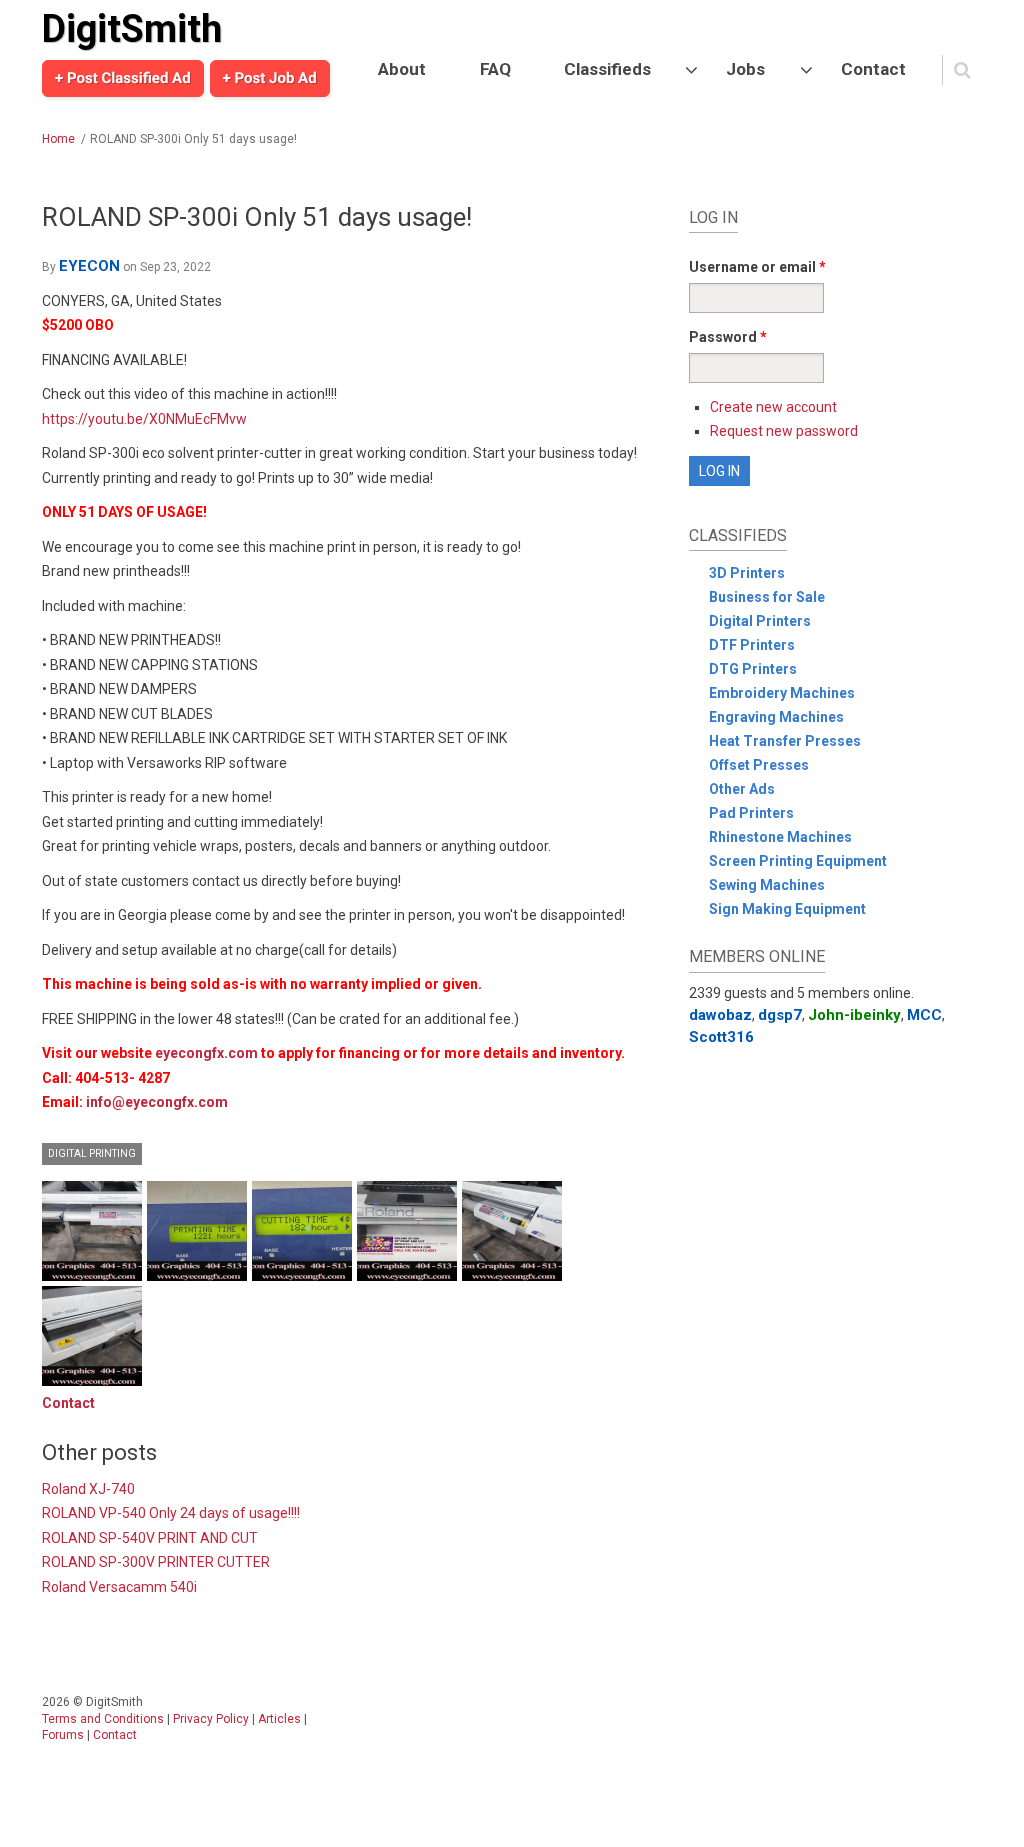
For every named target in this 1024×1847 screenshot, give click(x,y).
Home (58, 139)
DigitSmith (132, 29)
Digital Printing (92, 1153)
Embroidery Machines (782, 693)
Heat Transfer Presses (785, 741)
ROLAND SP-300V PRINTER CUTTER (156, 1562)
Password (728, 337)
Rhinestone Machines (780, 837)
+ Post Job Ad (270, 78)
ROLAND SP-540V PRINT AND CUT (150, 1538)
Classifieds (607, 69)
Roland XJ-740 (88, 1489)
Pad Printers (751, 813)
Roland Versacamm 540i (119, 1587)
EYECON (89, 266)
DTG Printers (753, 669)
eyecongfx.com (206, 1053)
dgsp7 (780, 1015)
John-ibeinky (854, 1015)
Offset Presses (759, 765)
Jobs (745, 69)
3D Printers (747, 573)
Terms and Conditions (103, 1719)
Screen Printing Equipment (798, 861)
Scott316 (721, 1037)
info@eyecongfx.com (157, 1102)
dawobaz (720, 1015)
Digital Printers (760, 621)
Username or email (757, 267)
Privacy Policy (211, 1719)
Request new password (784, 431)
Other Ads (742, 789)
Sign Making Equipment (787, 909)
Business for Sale (767, 597)
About (402, 69)
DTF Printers (752, 645)
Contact (873, 69)
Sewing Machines (767, 885)
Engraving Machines (776, 717)
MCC (924, 1015)
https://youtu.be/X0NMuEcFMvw (144, 419)
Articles (279, 1719)
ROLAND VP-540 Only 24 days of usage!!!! (171, 1513)
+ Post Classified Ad (123, 78)
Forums (63, 1735)
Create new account (773, 407)
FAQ (495, 69)
